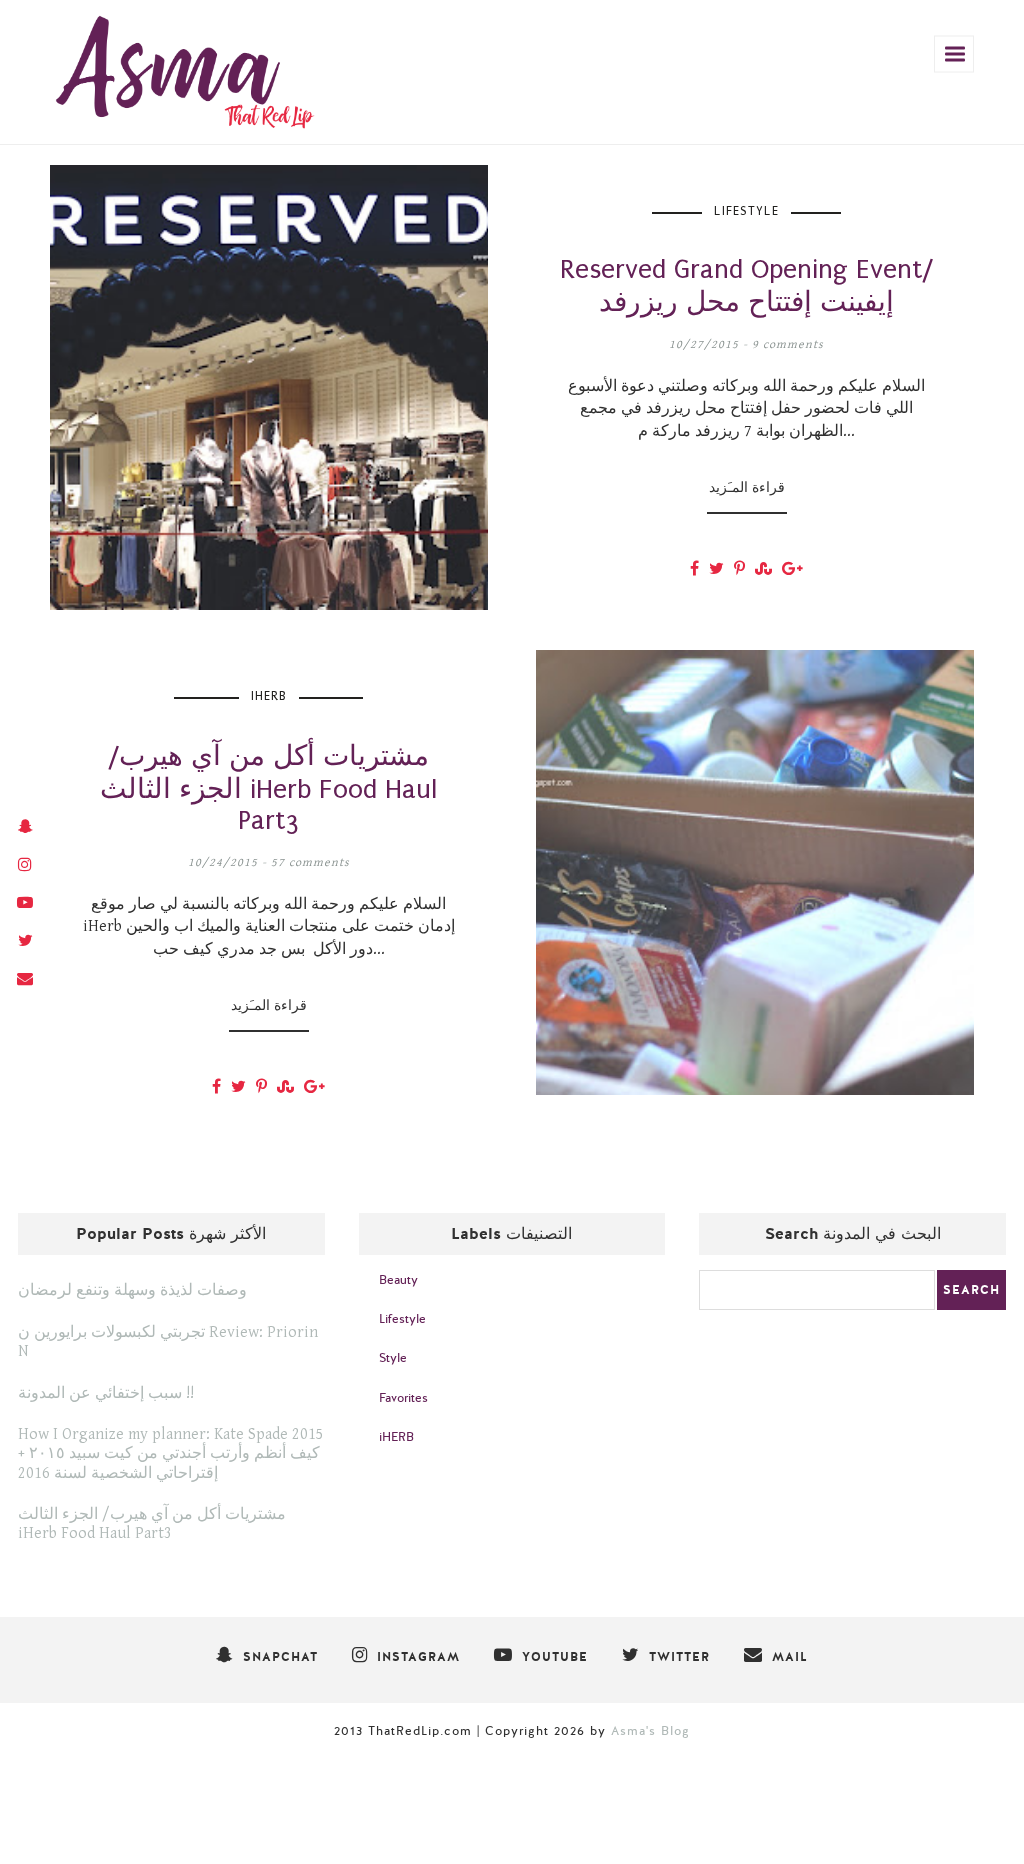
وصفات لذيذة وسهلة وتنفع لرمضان (132, 1290)
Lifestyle (746, 211)
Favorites (403, 1398)
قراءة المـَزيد (747, 487)
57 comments (310, 862)
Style (393, 1358)
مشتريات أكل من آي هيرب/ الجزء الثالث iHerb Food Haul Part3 (152, 1524)
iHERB (269, 696)
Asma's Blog (650, 1731)
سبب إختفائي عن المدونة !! (106, 1393)
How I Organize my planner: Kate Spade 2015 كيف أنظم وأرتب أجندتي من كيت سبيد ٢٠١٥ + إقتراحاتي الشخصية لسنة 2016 (171, 1453)
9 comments (788, 344)
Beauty (398, 1280)
